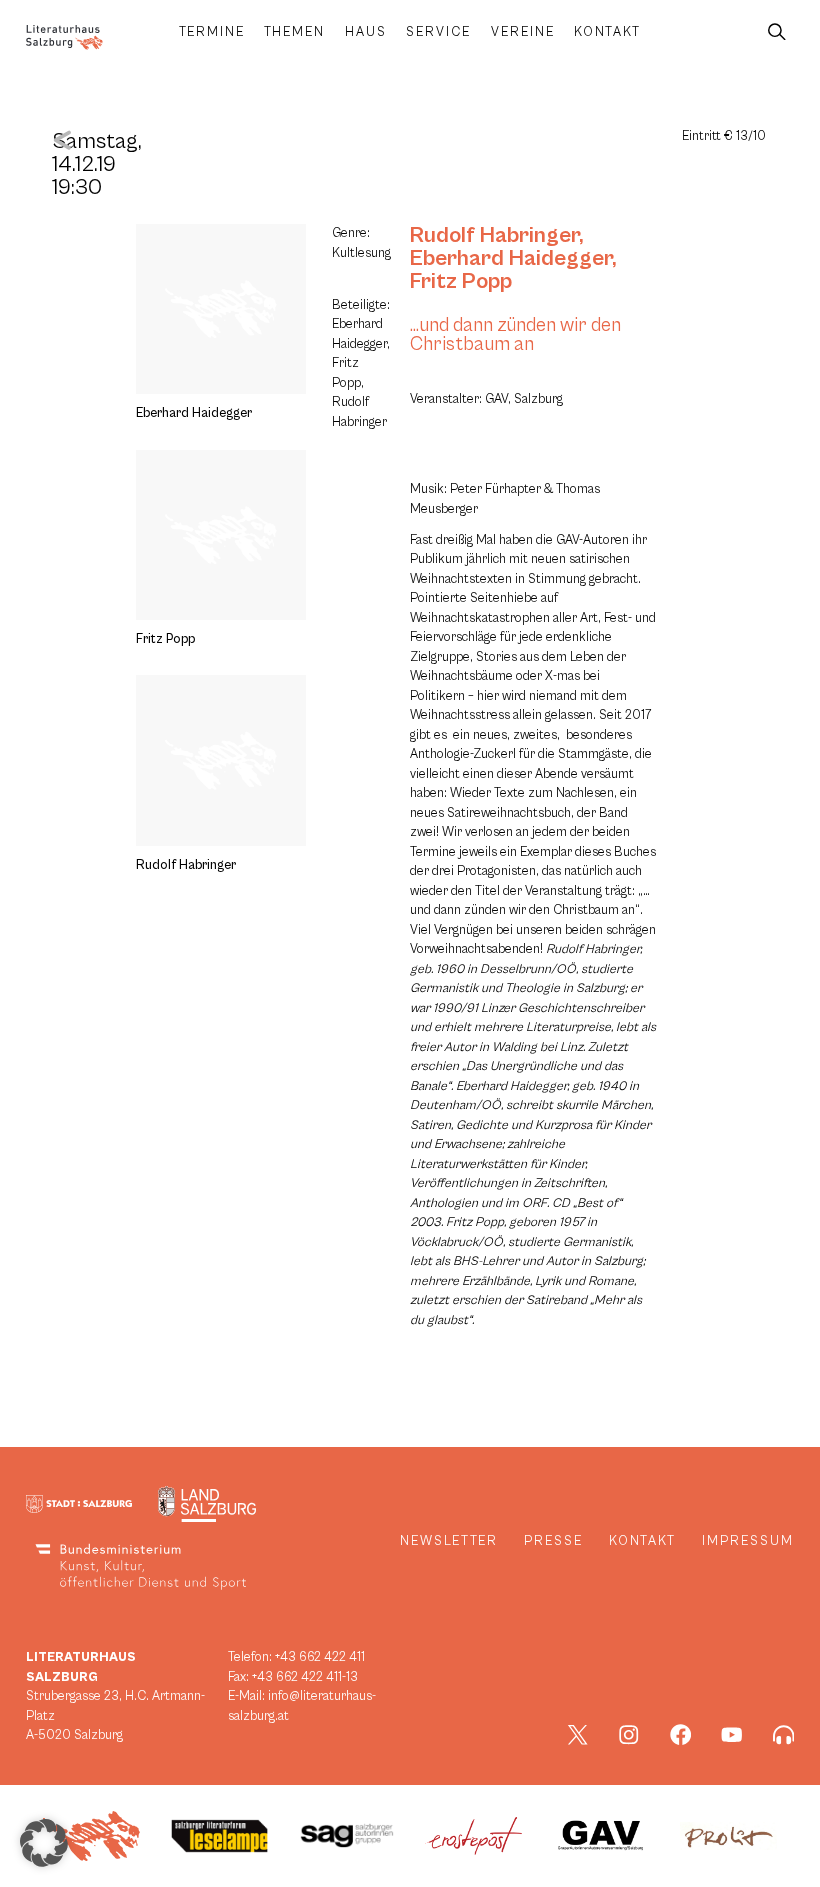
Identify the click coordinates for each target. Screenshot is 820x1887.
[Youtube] (732, 1735)
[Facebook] (681, 1735)
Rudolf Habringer (494, 235)
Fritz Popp (461, 281)
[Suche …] (777, 32)
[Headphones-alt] (784, 1735)
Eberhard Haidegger (511, 258)
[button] (44, 1843)
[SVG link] (64, 37)
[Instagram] (629, 1735)
